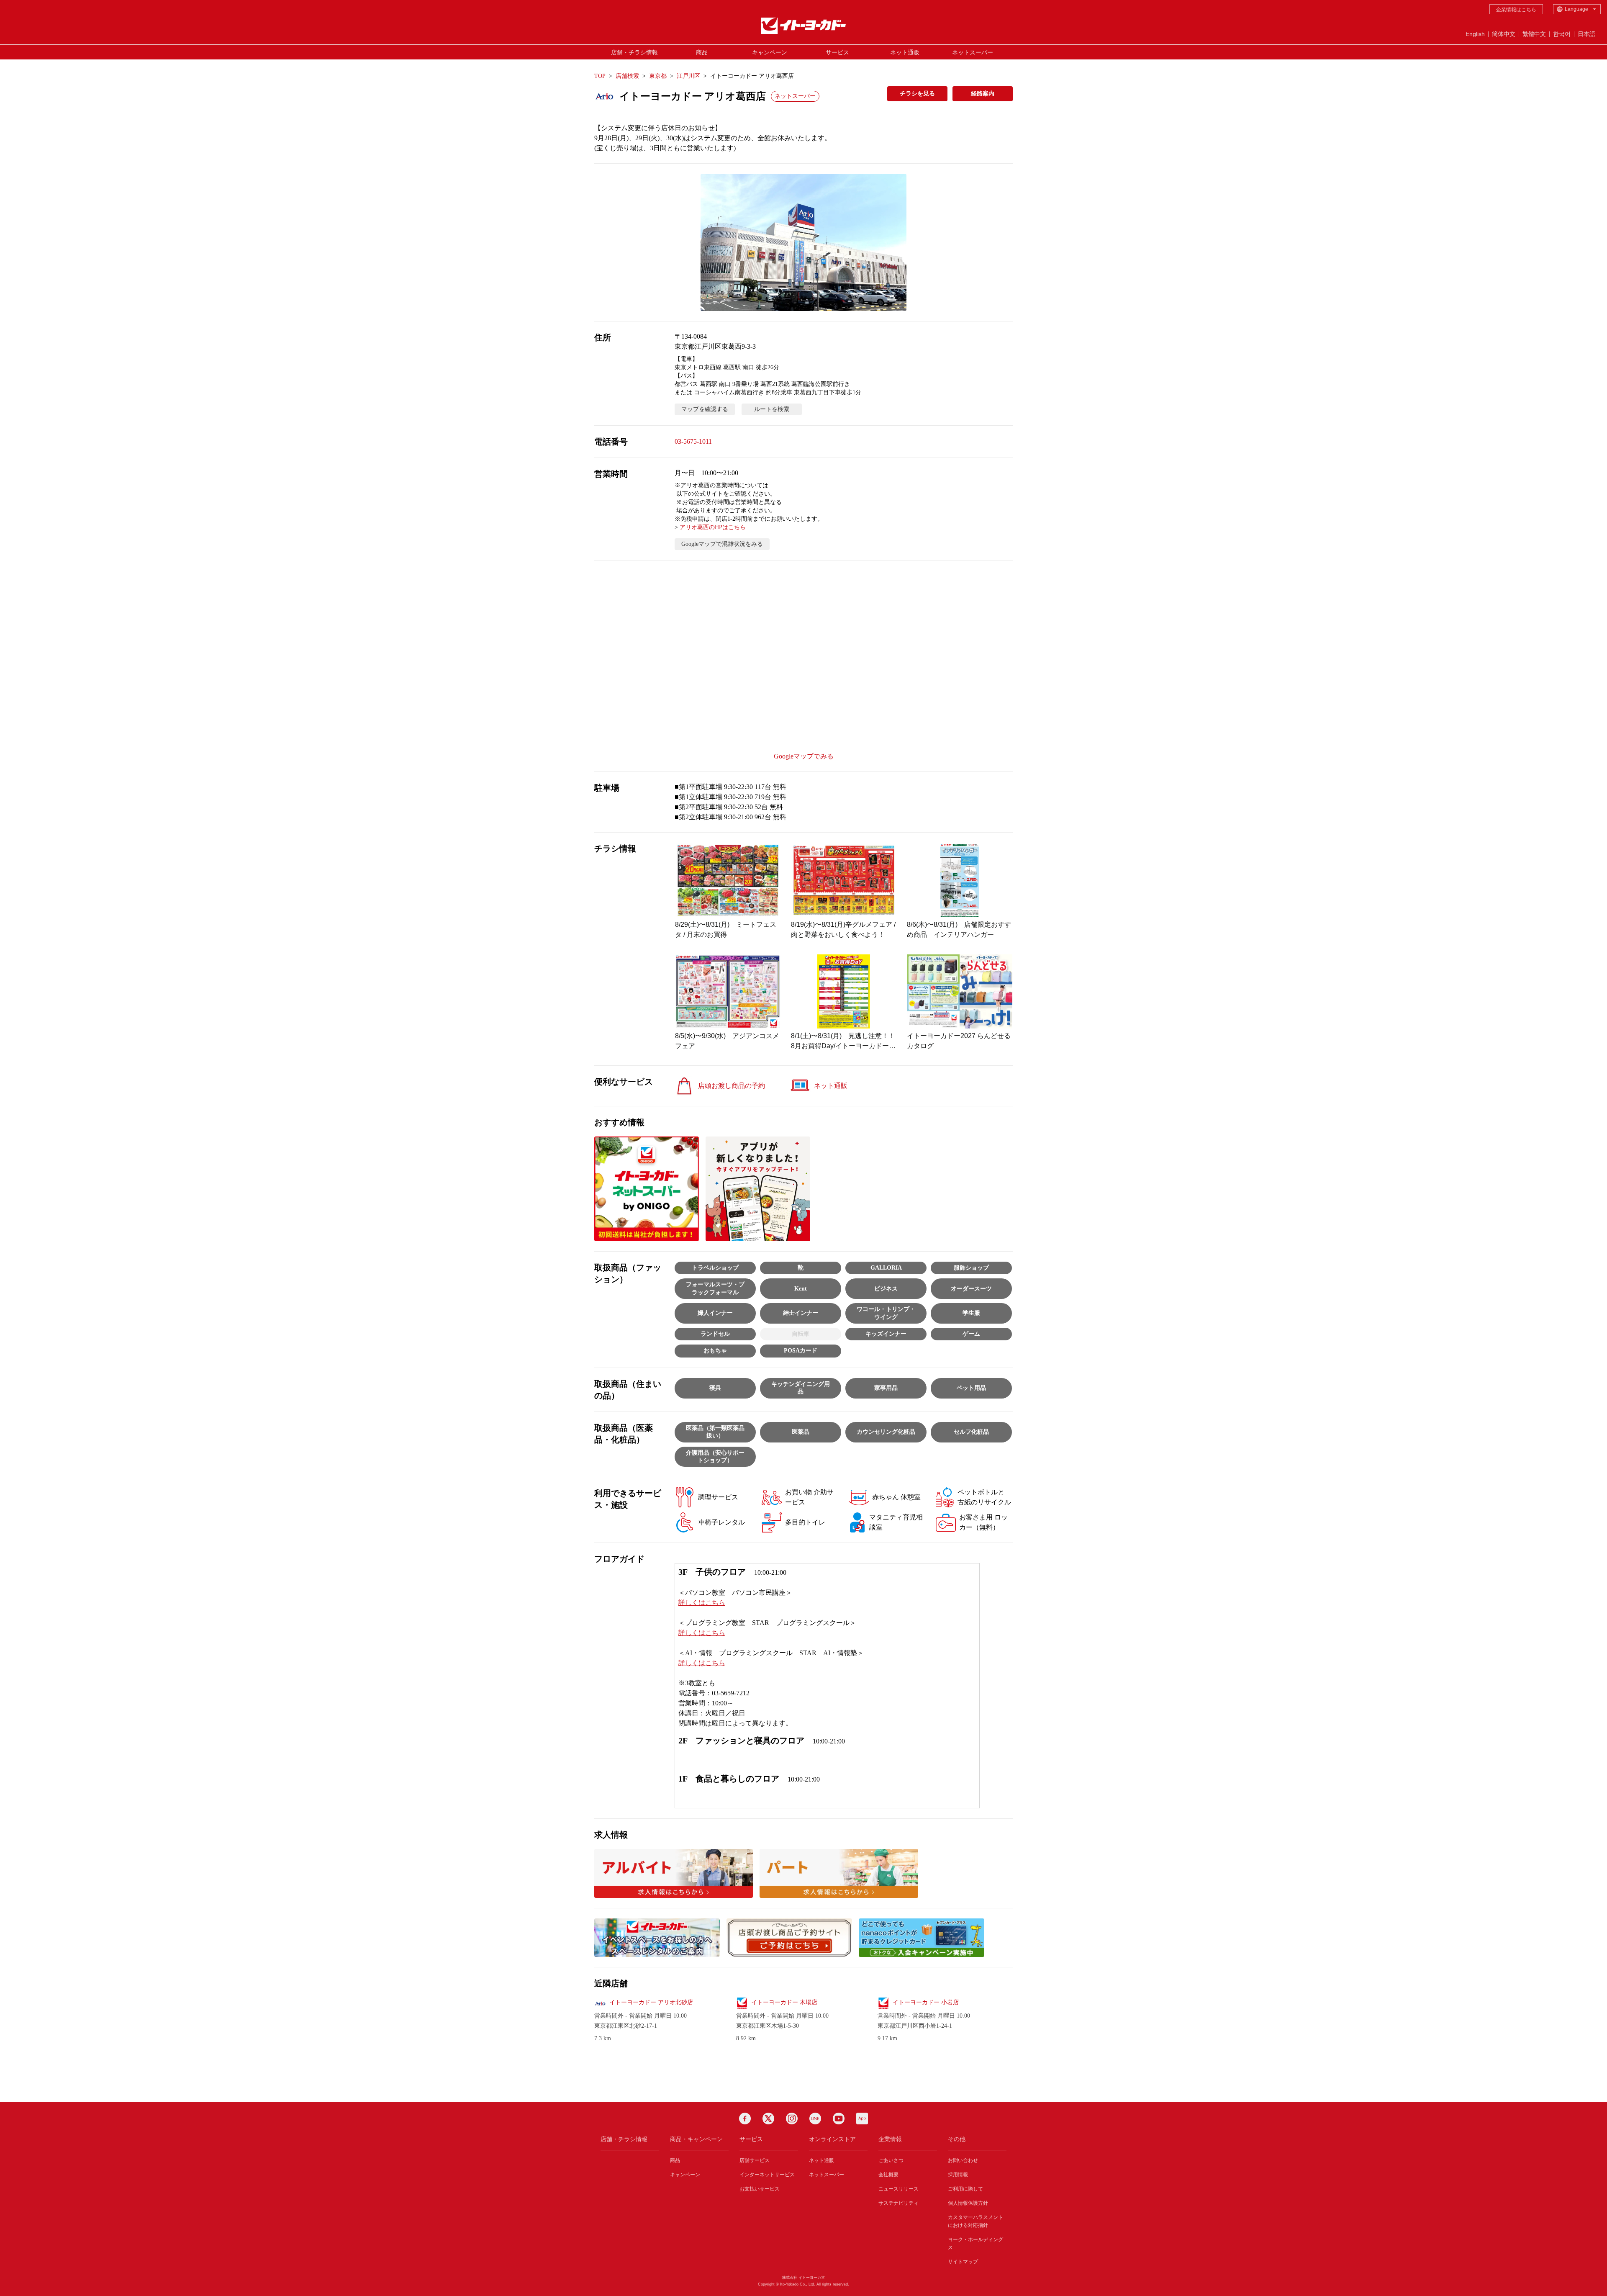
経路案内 (983, 94)
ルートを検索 (772, 409)
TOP (600, 76)
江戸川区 (688, 76)
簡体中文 (1504, 34)
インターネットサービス (767, 2175)
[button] (803, 242)
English (1475, 34)
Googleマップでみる (804, 756)
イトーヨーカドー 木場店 (784, 2002)
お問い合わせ (963, 2160)
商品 (702, 52)
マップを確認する (705, 409)
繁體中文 (1534, 34)
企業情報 (890, 2139)
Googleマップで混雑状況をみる (722, 544)
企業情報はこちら (1516, 10)
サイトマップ (963, 2262)
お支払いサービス (760, 2189)
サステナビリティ (898, 2203)
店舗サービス (755, 2160)
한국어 (1562, 34)
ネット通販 (905, 52)
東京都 (658, 76)
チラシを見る (917, 94)
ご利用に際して (965, 2189)
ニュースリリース (898, 2189)
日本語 (1586, 34)
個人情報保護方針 (968, 2203)
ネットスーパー (973, 52)
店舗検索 (627, 76)
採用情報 (958, 2175)
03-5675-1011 (693, 441)
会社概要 (888, 2175)
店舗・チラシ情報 (634, 52)
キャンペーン (770, 52)
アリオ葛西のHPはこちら (713, 527)
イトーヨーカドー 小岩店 (926, 2002)
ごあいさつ (891, 2160)
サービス (837, 52)
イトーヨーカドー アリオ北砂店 (651, 2002)
